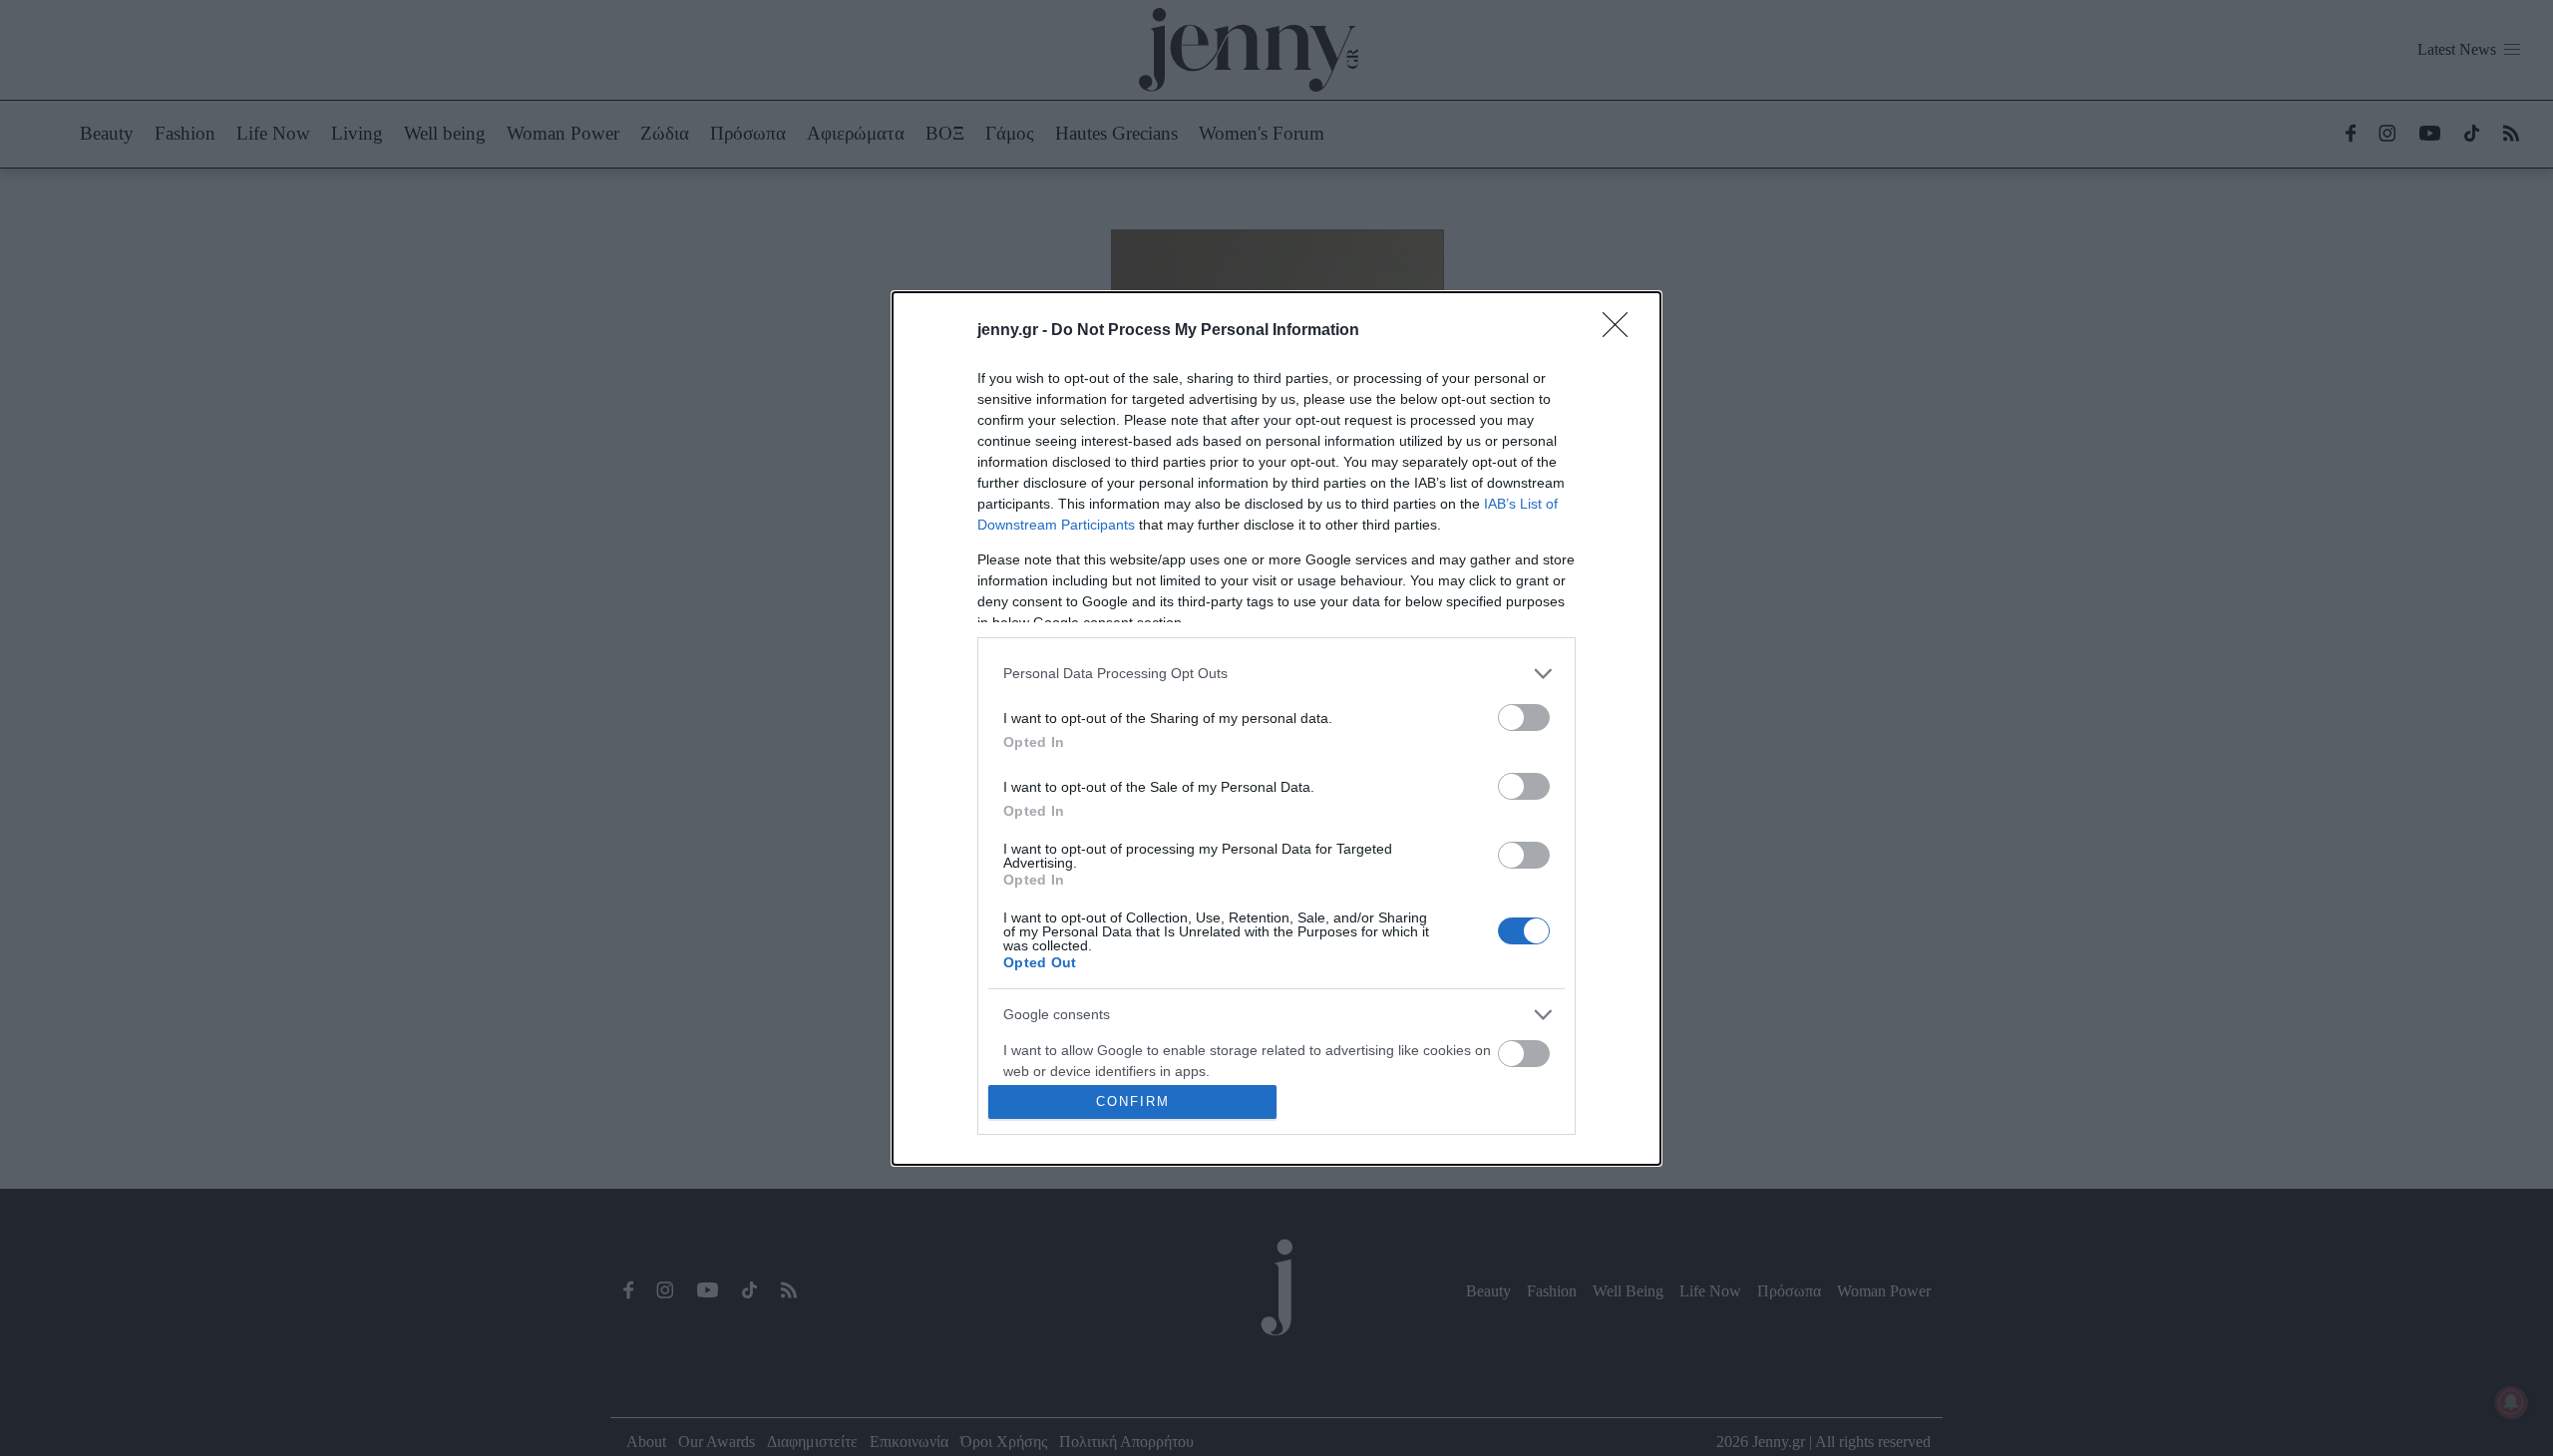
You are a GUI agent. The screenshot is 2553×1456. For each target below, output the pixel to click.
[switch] (1524, 718)
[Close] (1622, 331)
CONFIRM (1133, 1101)
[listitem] (1276, 674)
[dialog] (1276, 728)
